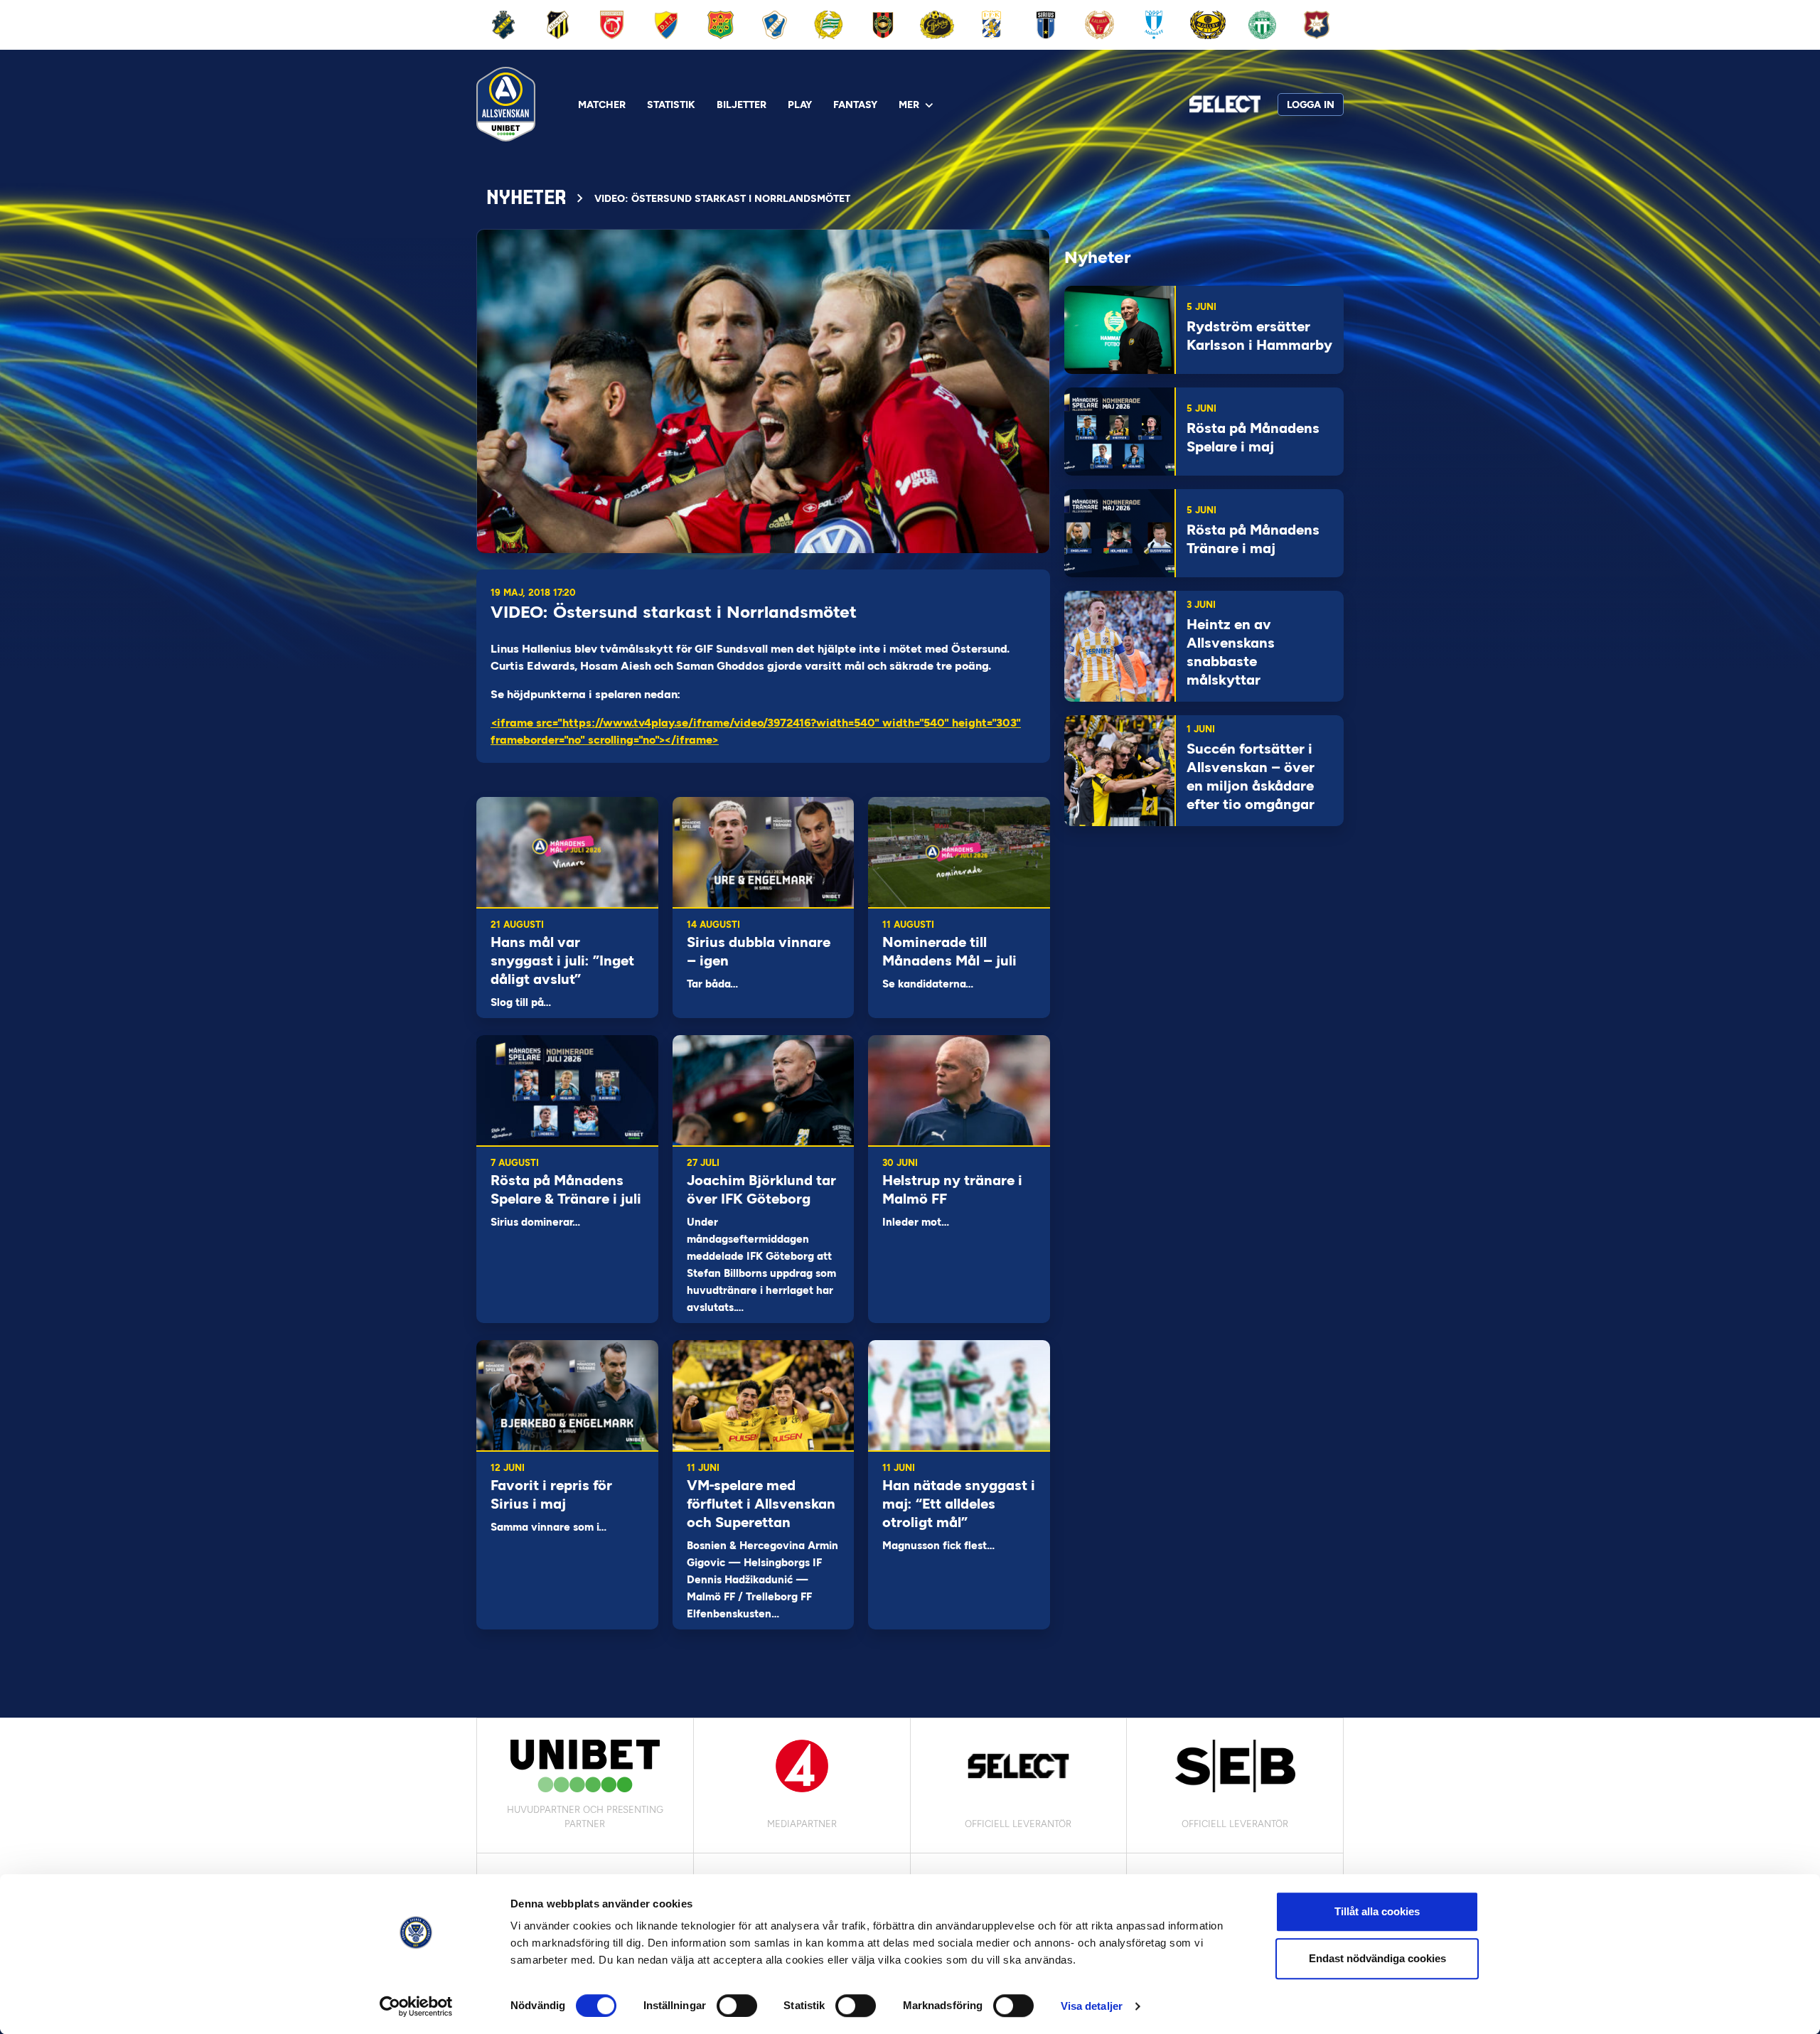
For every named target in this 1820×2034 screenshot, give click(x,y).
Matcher (602, 105)
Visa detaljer (1092, 2006)
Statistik (671, 105)
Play (800, 105)
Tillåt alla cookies (1377, 1911)
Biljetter (742, 105)
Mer (909, 105)
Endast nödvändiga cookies (1377, 1958)
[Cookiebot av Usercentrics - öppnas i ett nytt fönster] (416, 2006)
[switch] (737, 2006)
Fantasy (855, 105)
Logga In (1311, 105)
